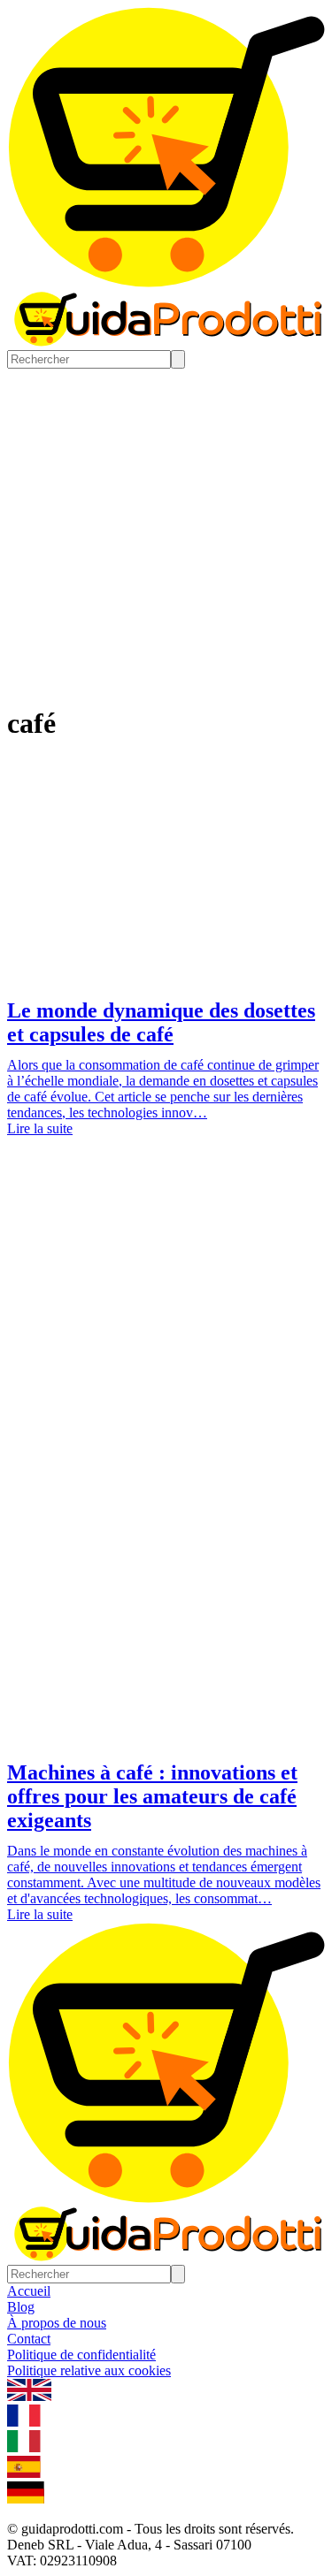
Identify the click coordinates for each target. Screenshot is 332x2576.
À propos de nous (57, 2323)
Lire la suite (40, 1128)
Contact (29, 2339)
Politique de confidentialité (81, 2355)
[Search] (178, 359)
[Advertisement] (166, 1347)
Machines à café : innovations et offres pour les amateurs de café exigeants (152, 1796)
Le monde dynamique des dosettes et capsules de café (161, 1022)
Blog (21, 2307)
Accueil (29, 2291)
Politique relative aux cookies (89, 2370)
